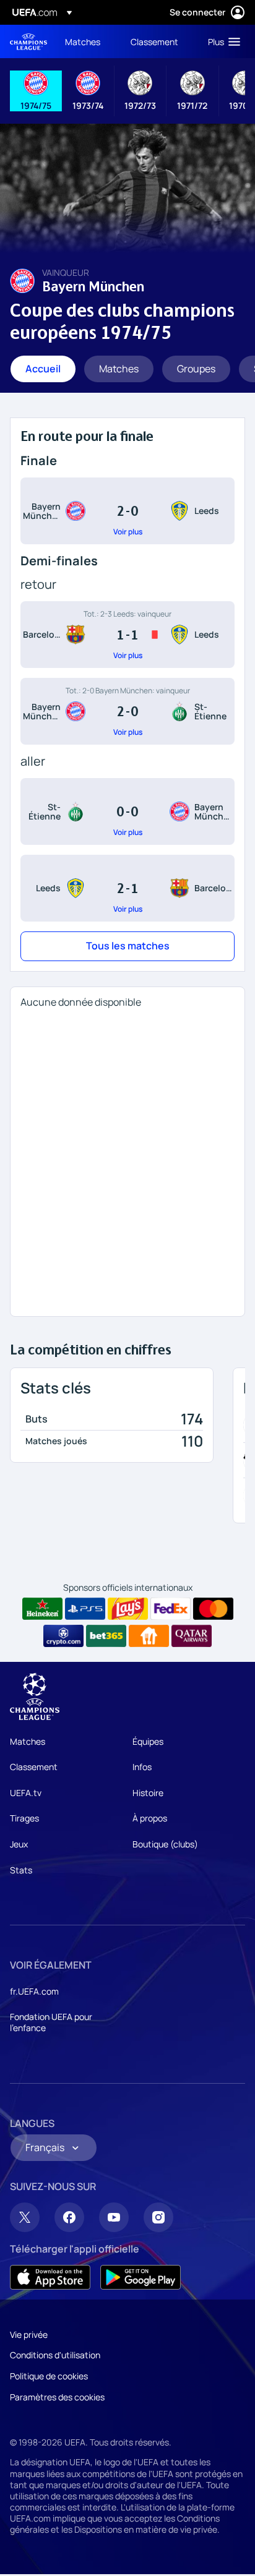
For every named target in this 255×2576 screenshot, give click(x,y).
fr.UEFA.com (34, 1991)
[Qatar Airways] (192, 1636)
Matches (28, 1741)
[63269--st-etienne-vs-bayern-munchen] (127, 811)
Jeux (19, 1844)
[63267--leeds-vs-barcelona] (127, 888)
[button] (221, 41)
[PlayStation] (85, 1609)
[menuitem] (87, 41)
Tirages (24, 1818)
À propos (150, 1818)
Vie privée (29, 2334)
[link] (83, 41)
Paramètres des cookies (57, 2397)
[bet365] (106, 1636)
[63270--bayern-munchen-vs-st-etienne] (127, 711)
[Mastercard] (213, 1609)
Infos (142, 1767)
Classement (34, 1767)
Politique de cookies (49, 2376)
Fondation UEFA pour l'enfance (51, 2022)
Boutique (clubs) (165, 1844)
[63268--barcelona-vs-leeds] (127, 635)
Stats (21, 1870)
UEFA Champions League (28, 42)
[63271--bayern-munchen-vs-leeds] (127, 511)
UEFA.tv (26, 1793)
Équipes (148, 1741)
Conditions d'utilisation (55, 2355)
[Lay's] (128, 1609)
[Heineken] (42, 1609)
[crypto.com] (63, 1636)
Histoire (148, 1793)
